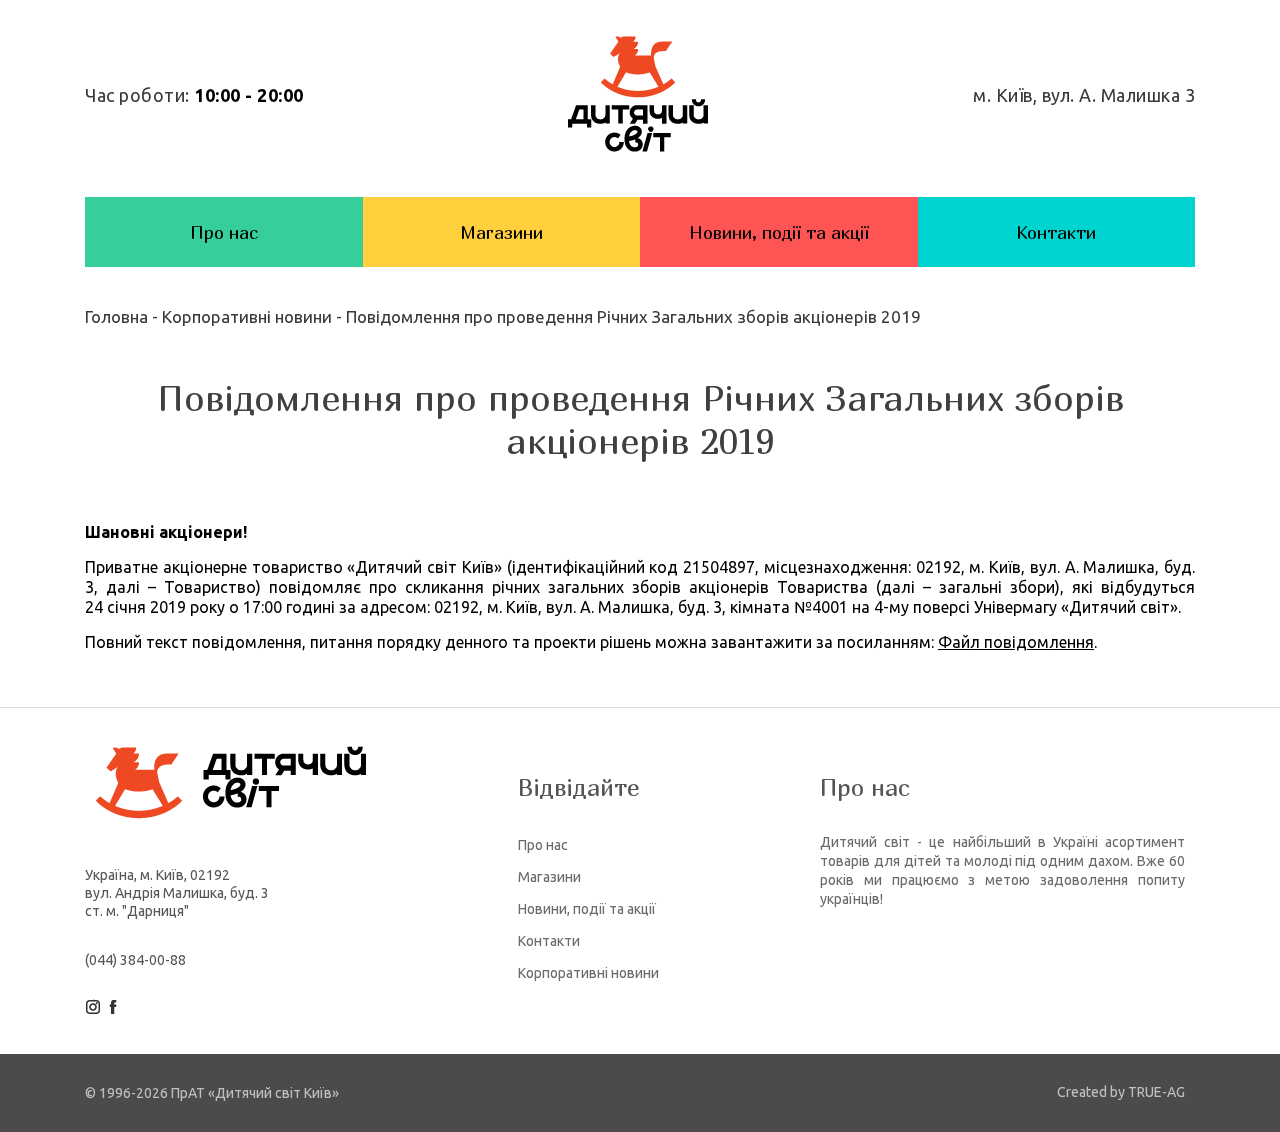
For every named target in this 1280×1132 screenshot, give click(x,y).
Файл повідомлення (1016, 642)
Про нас (224, 232)
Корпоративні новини (247, 316)
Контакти (1056, 232)
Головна (118, 316)
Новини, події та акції (779, 232)
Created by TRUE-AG (1121, 1092)
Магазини (501, 232)
